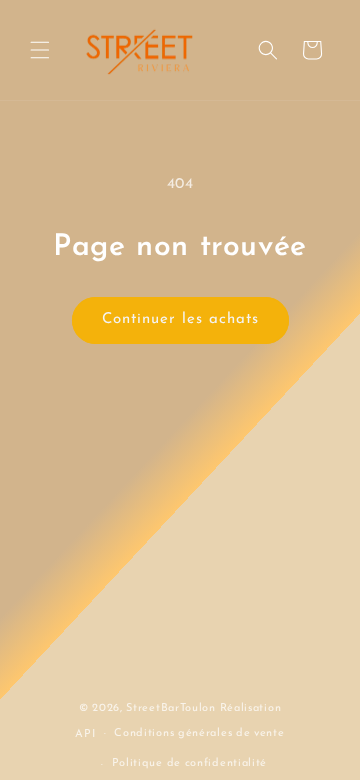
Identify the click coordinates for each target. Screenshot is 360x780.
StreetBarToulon (171, 708)
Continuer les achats (180, 319)
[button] (40, 50)
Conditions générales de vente (199, 733)
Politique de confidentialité (190, 763)
